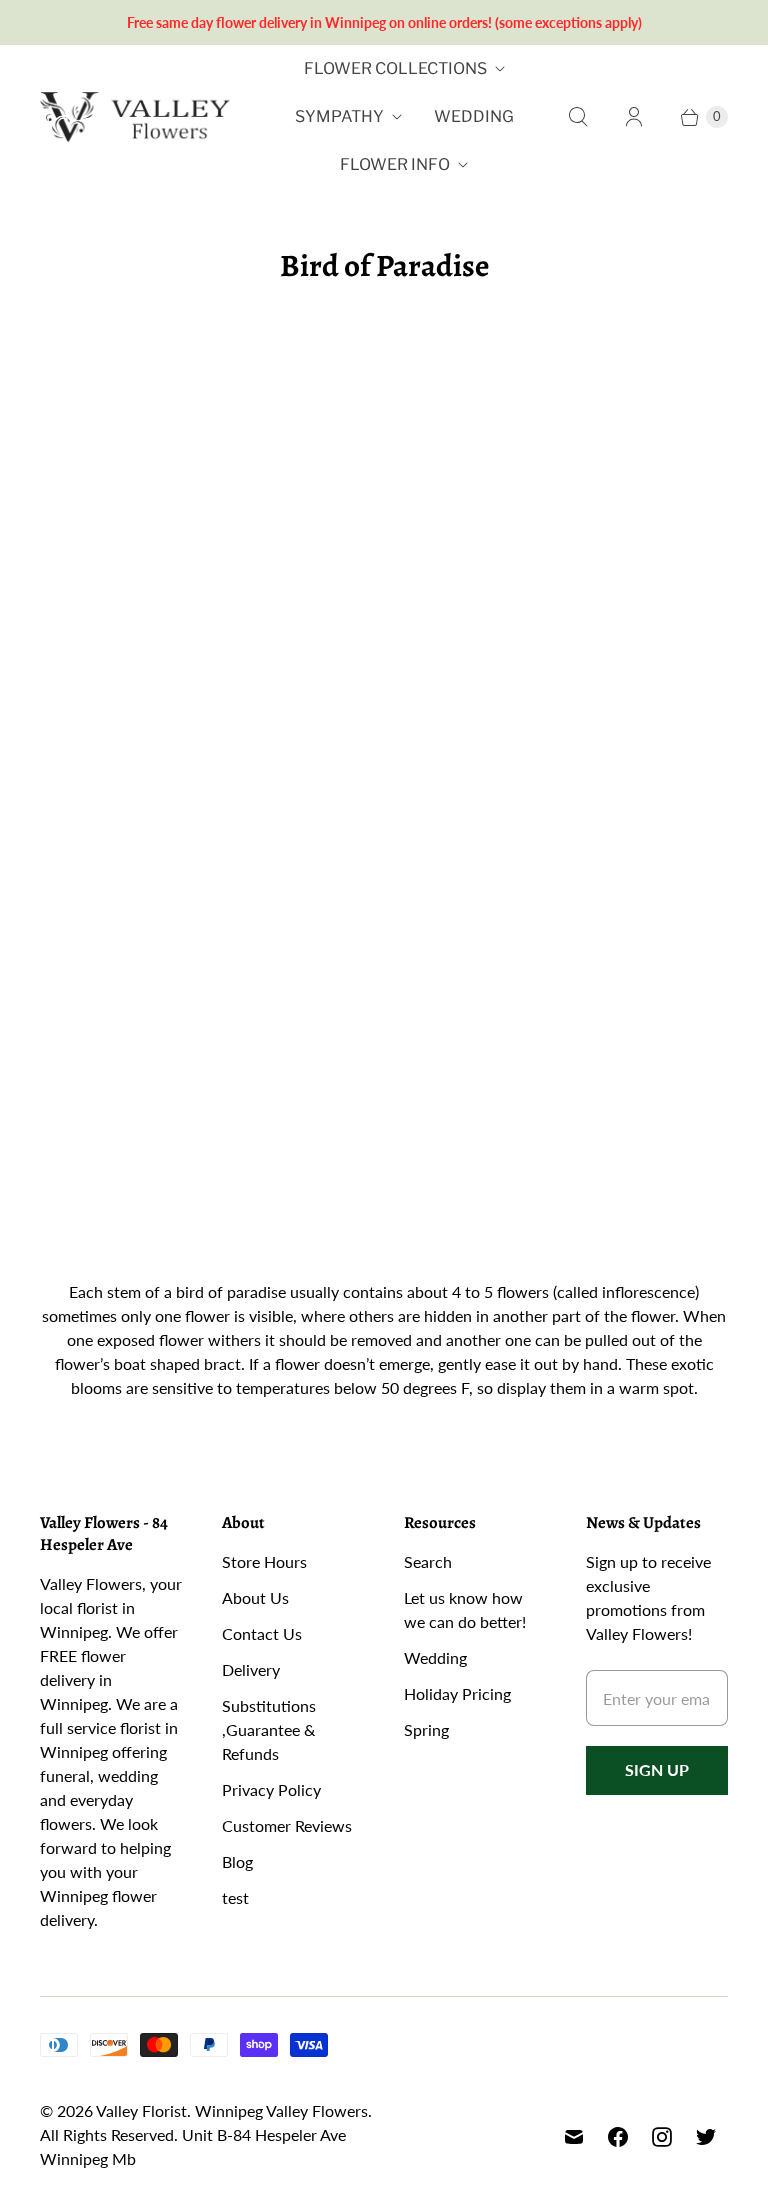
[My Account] (634, 117)
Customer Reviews (287, 1825)
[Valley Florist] (135, 117)
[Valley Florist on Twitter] (706, 2137)
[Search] (578, 117)
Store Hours (264, 1561)
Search (428, 1561)
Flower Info (395, 164)
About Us (255, 1597)
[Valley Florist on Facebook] (618, 2137)
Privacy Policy (271, 1789)
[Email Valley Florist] (574, 2137)
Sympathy (339, 116)
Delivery (251, 1669)
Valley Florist (141, 2110)
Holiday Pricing (457, 1693)
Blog (237, 1861)
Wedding (474, 116)
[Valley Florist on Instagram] (662, 2137)
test (235, 1897)
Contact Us (262, 1633)
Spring (426, 1729)
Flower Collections (395, 68)
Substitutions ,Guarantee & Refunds (269, 1729)
